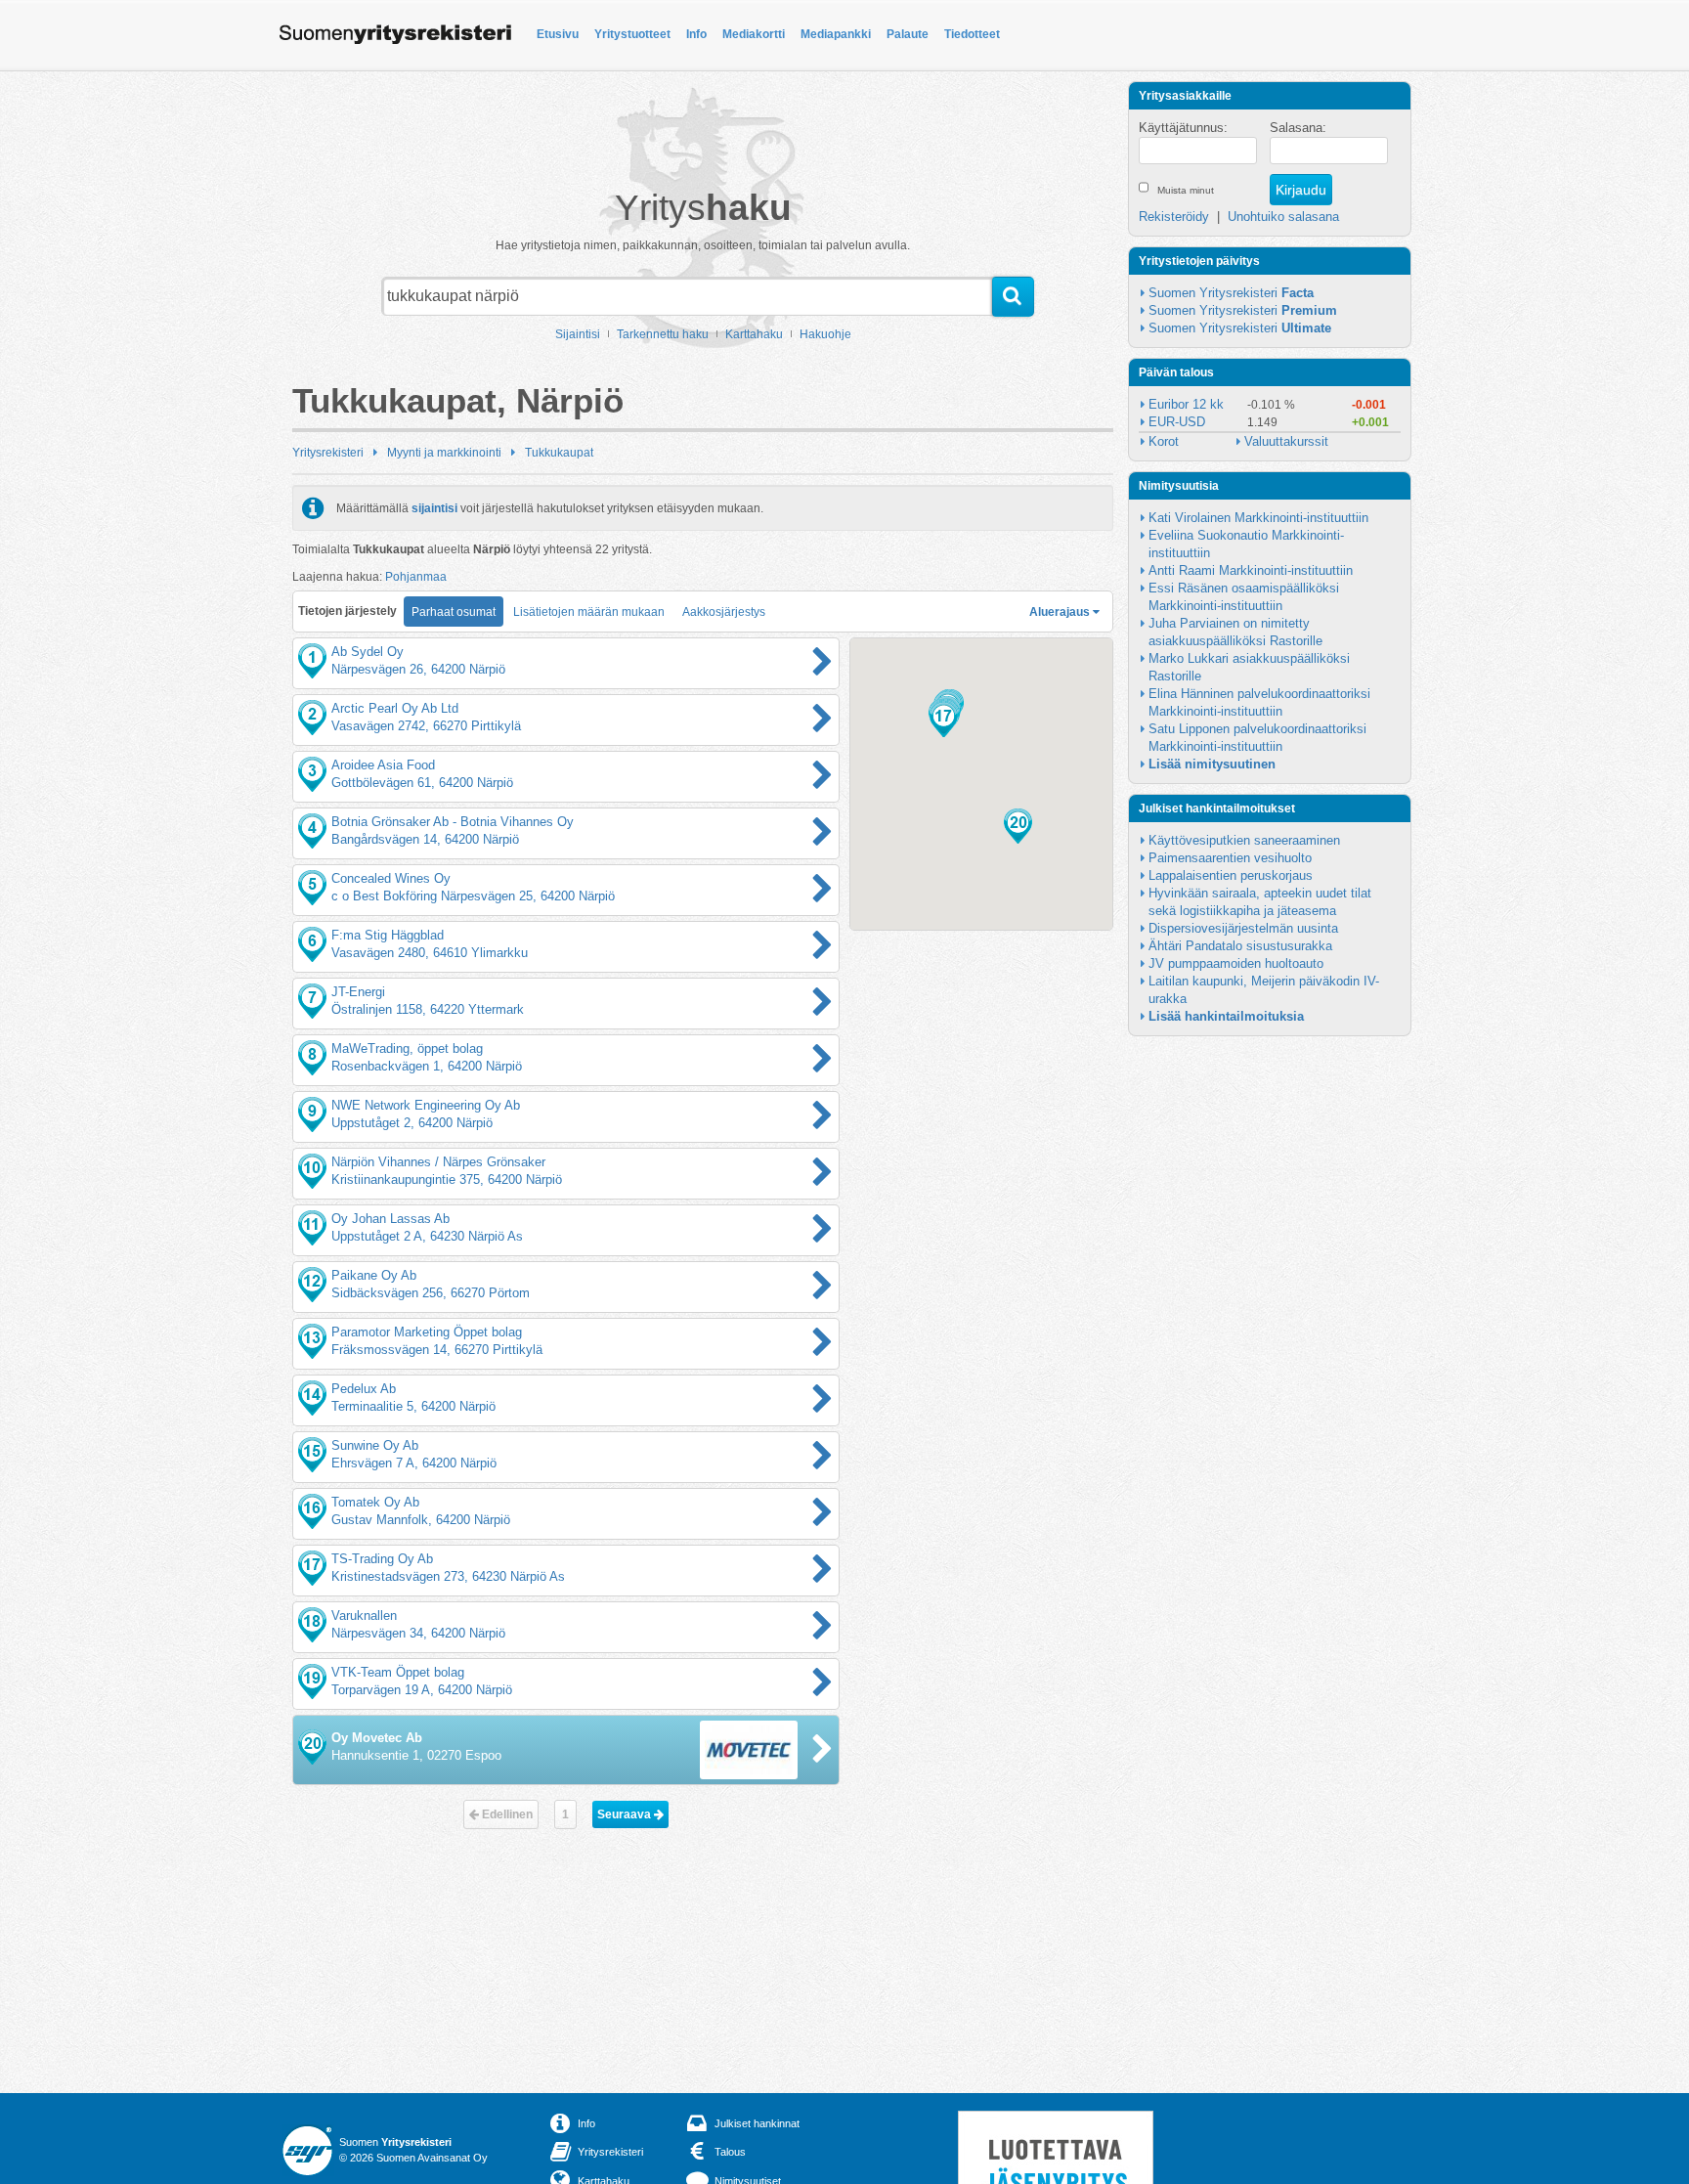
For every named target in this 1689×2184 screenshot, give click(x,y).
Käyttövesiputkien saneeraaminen (1244, 840)
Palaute (908, 34)
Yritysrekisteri (328, 453)
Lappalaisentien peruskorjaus (1231, 875)
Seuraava (626, 1814)
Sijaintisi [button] (578, 334)
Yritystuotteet (632, 34)
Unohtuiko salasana (1283, 217)
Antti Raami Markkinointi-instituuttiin (1251, 570)
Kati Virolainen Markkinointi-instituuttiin (1258, 518)
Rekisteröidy (1174, 217)
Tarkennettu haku (663, 334)
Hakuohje (825, 334)
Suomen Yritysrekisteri (1231, 293)
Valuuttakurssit (1286, 441)
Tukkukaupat (559, 453)
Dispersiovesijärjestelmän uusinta (1243, 928)
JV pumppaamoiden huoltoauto (1236, 963)
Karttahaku (754, 334)
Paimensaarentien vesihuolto (1230, 858)
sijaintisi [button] (434, 508)
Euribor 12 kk (1186, 404)
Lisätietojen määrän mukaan (589, 612)
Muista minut (1186, 190)
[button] (944, 720)
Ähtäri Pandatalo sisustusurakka (1240, 946)
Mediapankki (836, 34)
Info (696, 34)
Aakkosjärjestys (724, 612)
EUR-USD (1177, 422)
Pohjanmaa (416, 577)
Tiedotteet (972, 34)
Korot (1164, 441)
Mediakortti (754, 34)
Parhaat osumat (454, 612)
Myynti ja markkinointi (444, 453)
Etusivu (558, 34)
